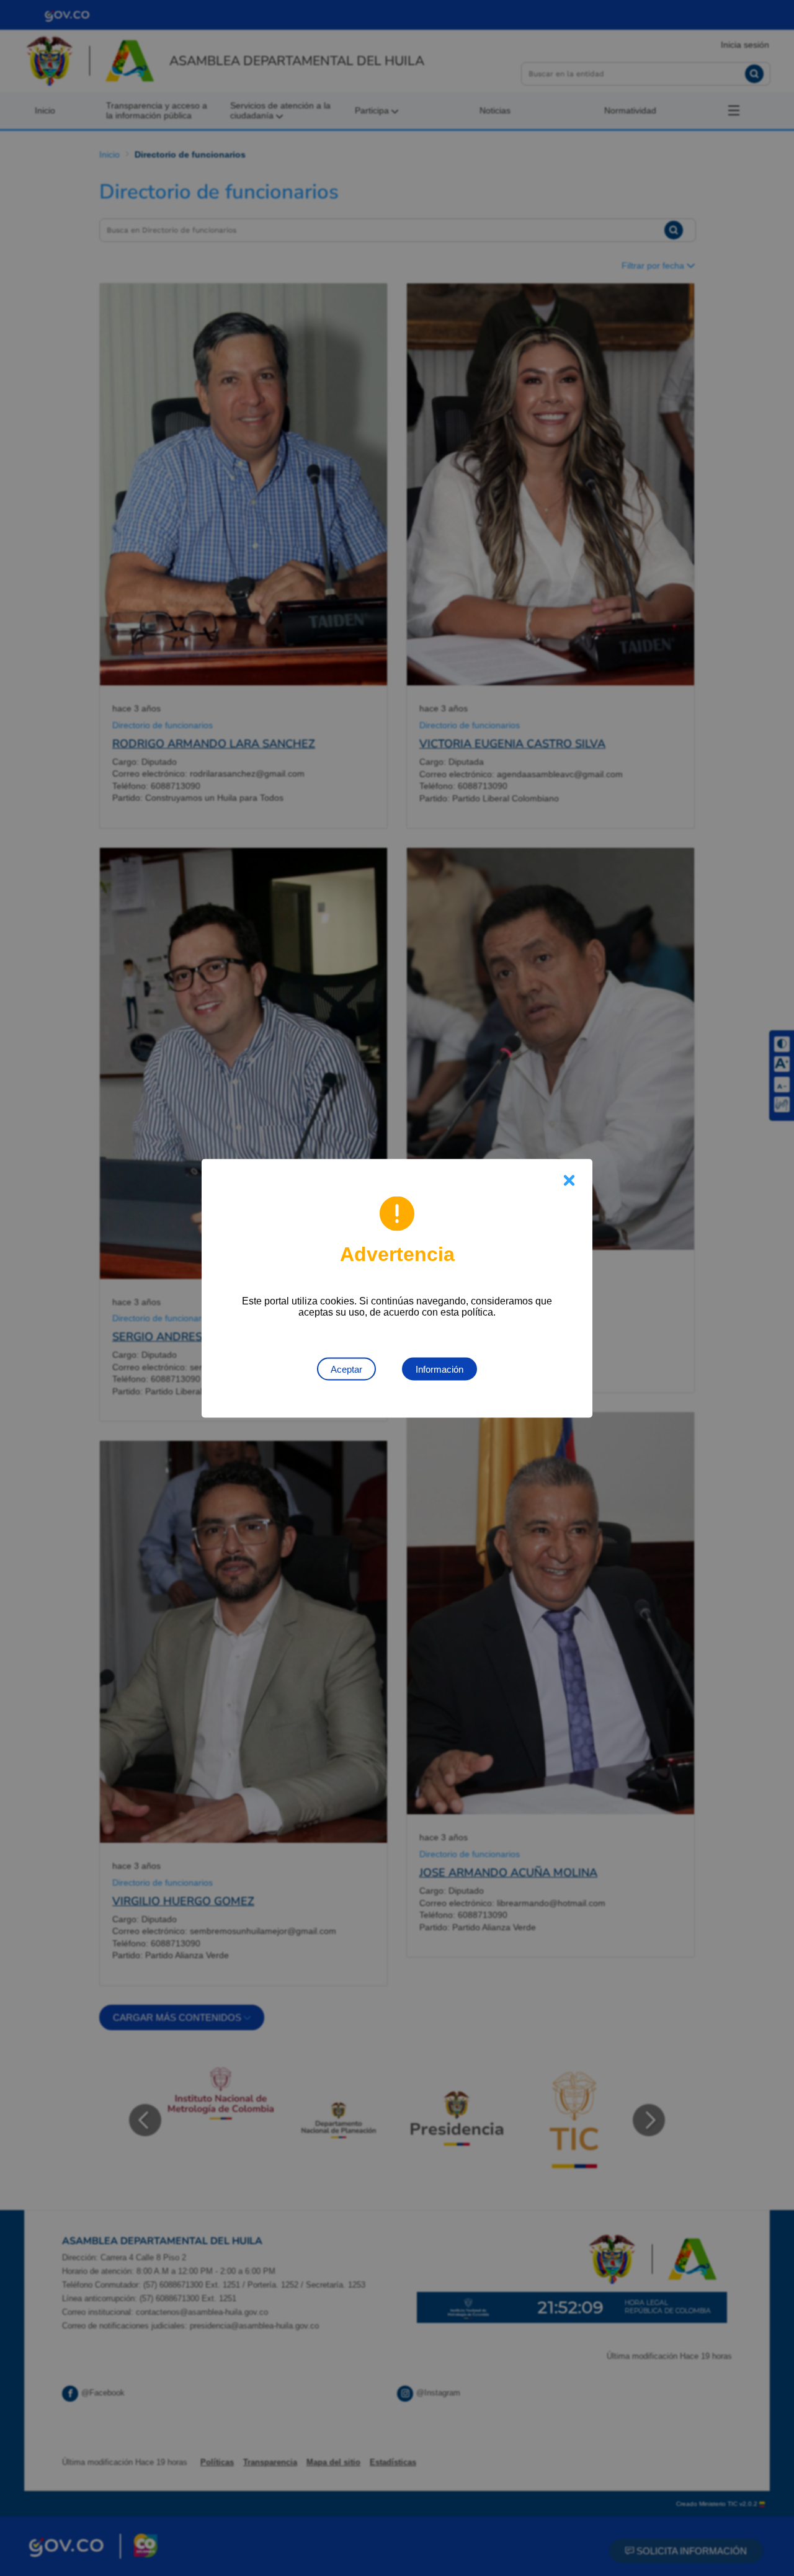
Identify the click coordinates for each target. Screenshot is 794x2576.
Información (439, 1369)
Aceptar (346, 1369)
